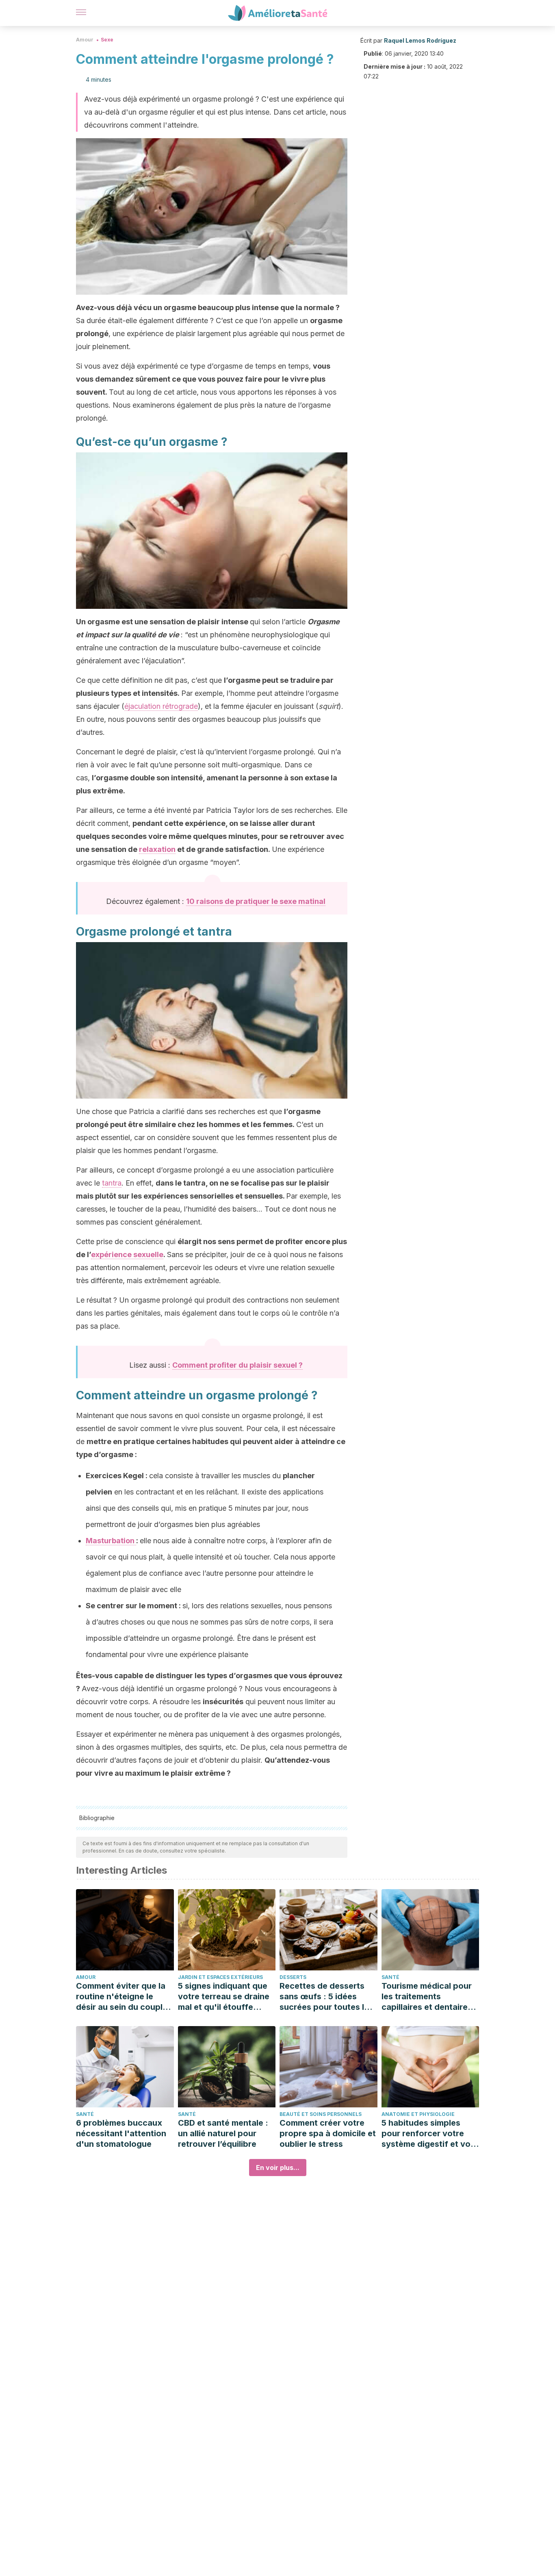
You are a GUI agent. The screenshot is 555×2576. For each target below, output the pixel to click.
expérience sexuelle (127, 1254)
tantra (112, 1183)
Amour (85, 40)
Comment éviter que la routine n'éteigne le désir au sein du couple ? (122, 1997)
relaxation (157, 849)
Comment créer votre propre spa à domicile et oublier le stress (328, 2133)
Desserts (293, 1977)
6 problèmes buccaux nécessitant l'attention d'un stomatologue (121, 2133)
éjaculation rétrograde (161, 706)
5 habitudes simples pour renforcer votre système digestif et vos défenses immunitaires (428, 2134)
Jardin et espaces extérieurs (220, 1977)
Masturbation (111, 1541)
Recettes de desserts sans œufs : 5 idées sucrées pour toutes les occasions (326, 1997)
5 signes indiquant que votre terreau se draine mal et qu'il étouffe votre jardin (224, 1997)
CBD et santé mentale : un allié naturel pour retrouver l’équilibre (223, 2133)
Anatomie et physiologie (418, 2114)
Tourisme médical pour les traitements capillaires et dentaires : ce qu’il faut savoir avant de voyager (429, 1997)
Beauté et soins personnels (321, 2114)
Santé (390, 1977)
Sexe (107, 40)
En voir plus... (278, 2168)
